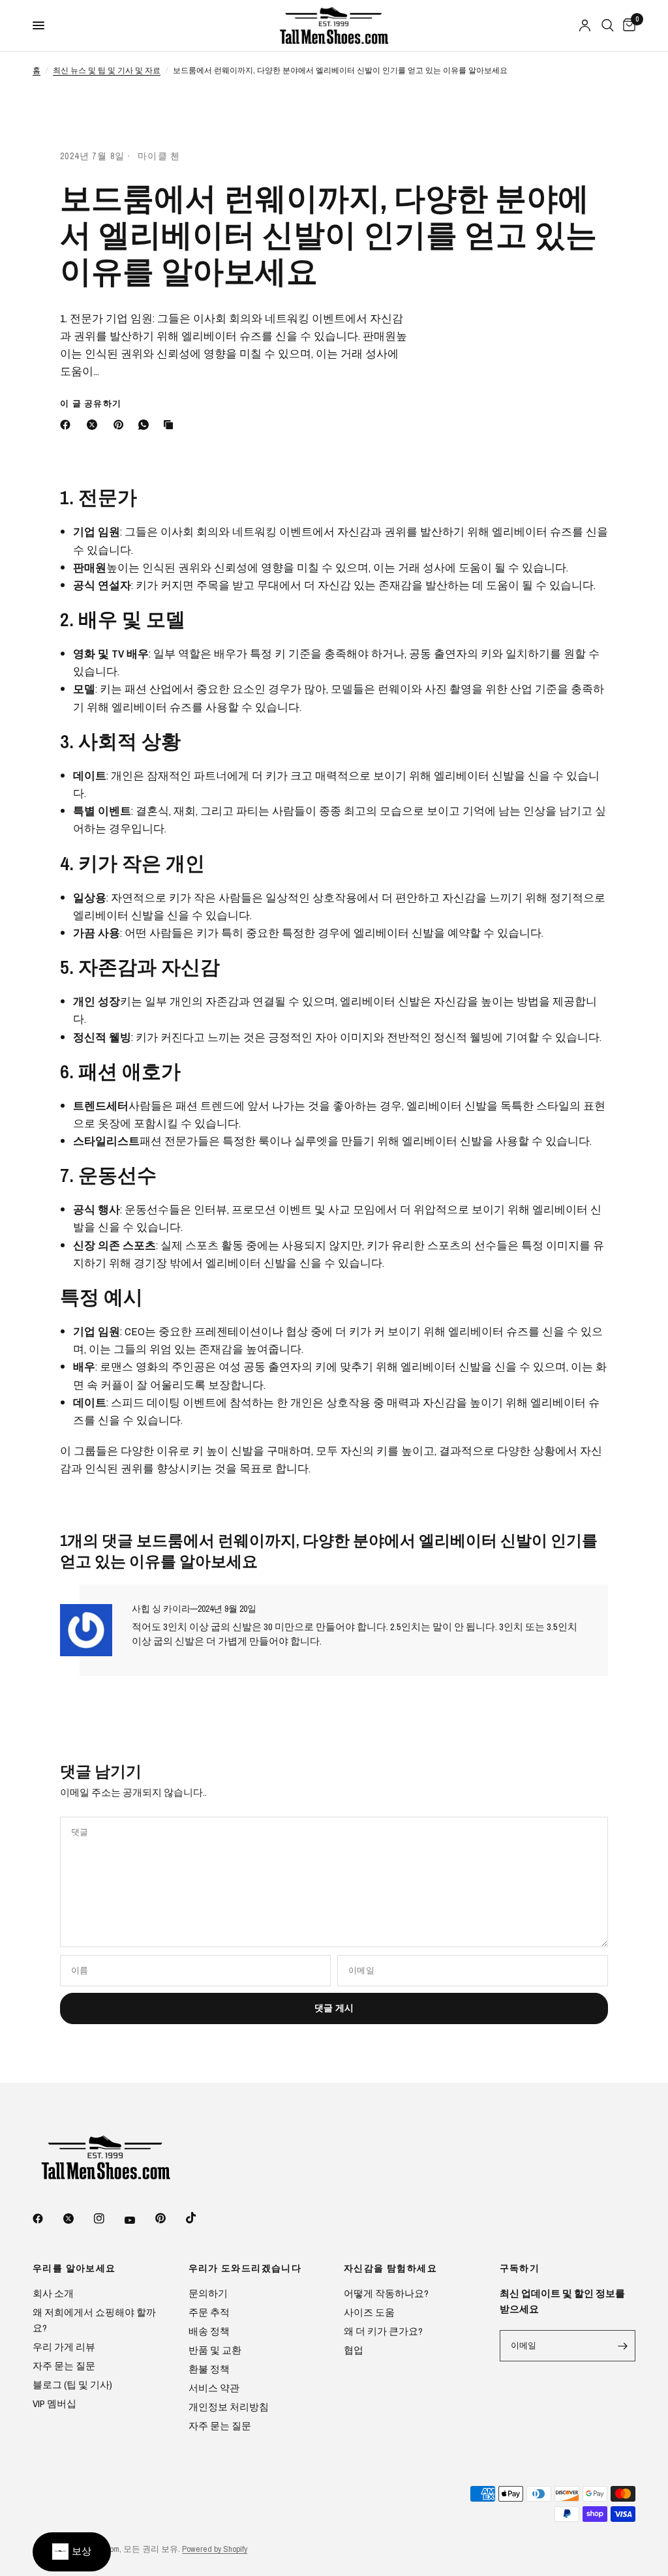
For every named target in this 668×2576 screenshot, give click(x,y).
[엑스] (95, 425)
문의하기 (208, 2293)
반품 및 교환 (215, 2350)
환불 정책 (209, 2369)
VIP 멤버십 (54, 2403)
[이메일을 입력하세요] (622, 2346)
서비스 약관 (214, 2388)
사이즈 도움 (369, 2312)
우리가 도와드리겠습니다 (245, 2268)
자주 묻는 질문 (64, 2366)
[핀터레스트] (121, 425)
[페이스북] (68, 425)
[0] (627, 25)
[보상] (72, 2552)
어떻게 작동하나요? (386, 2293)
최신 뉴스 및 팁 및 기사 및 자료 (107, 70)
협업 (354, 2350)
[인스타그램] (108, 2219)
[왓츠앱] (146, 425)
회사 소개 (53, 2293)
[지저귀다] (78, 2219)
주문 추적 (209, 2312)
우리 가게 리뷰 (64, 2347)
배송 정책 (209, 2331)
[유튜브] (139, 2220)
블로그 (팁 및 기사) (72, 2385)
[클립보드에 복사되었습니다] (171, 425)
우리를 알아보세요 (74, 2268)
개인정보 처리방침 (229, 2407)
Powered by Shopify (215, 2549)
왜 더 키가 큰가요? (383, 2331)
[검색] (608, 25)
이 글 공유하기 (91, 403)
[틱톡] (200, 2218)
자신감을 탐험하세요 (390, 2268)
